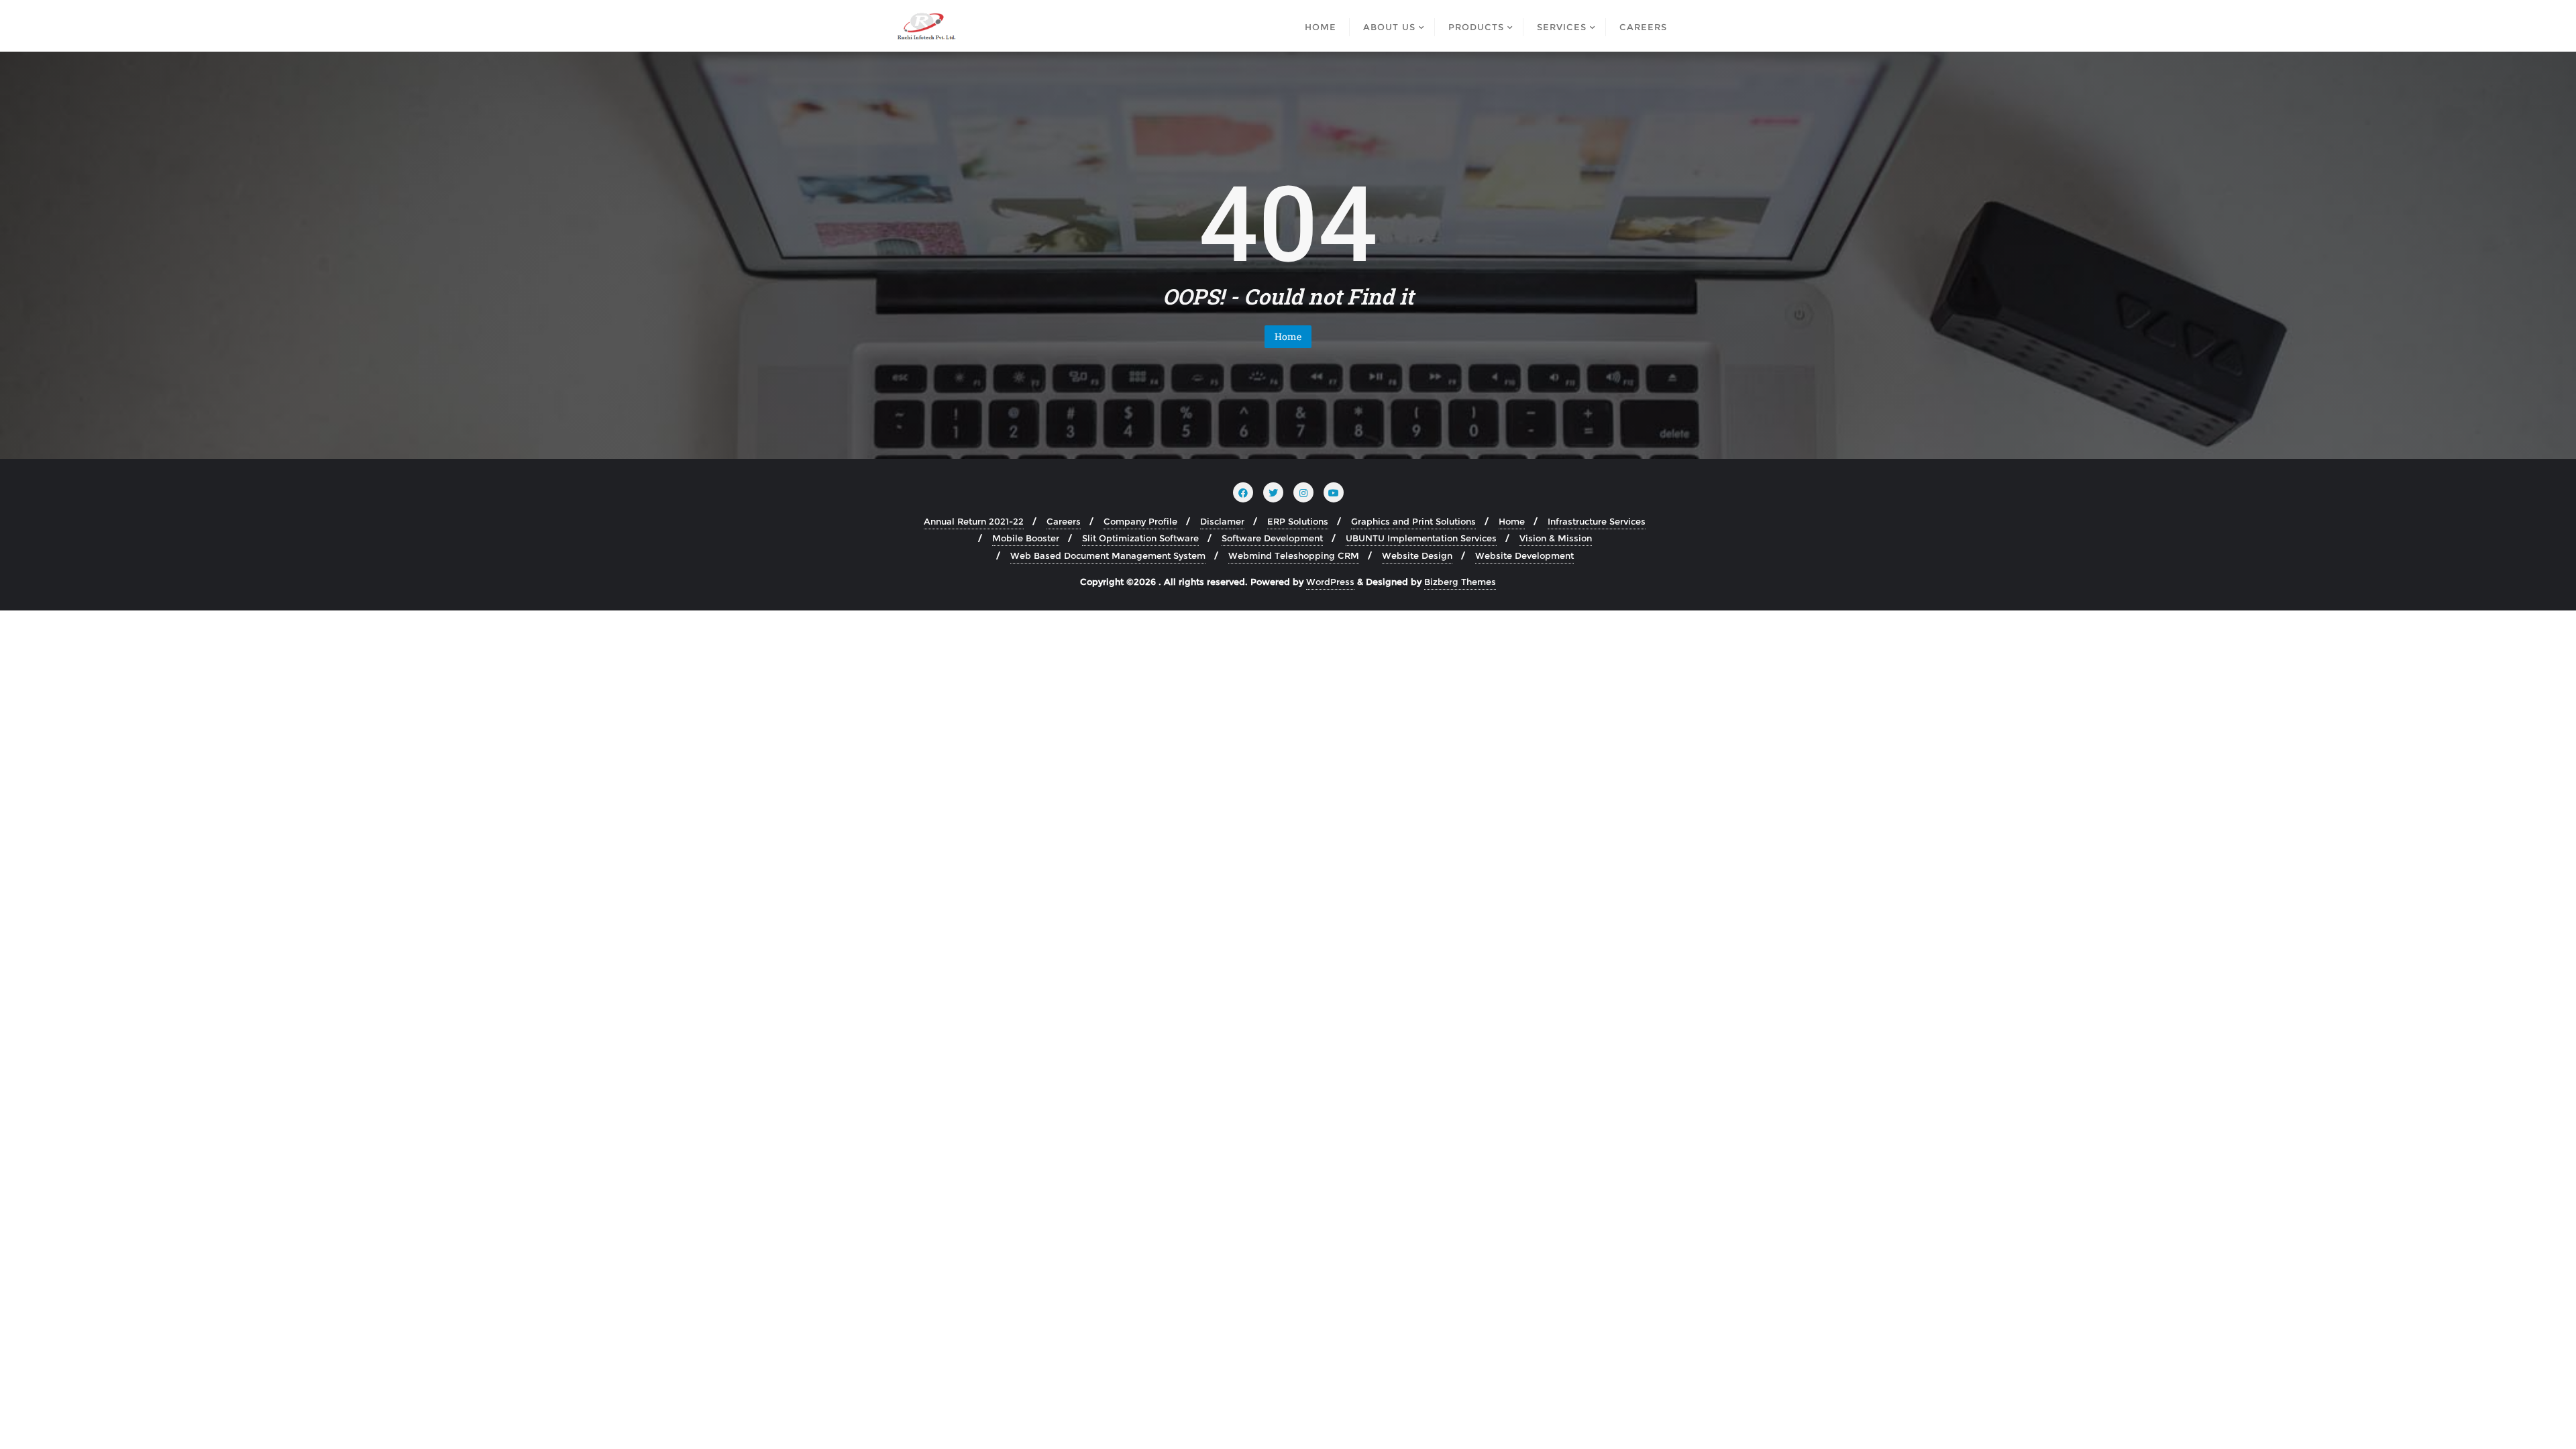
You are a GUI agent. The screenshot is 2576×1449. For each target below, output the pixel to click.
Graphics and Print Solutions (1413, 521)
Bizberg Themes (1460, 582)
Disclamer (1222, 521)
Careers (1064, 521)
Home (1288, 336)
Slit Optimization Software (1140, 538)
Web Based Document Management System (1108, 555)
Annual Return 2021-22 (974, 521)
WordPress (1330, 582)
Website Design (1417, 555)
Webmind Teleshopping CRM (1294, 555)
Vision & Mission (1556, 538)
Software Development (1272, 538)
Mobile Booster (1026, 538)
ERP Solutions (1298, 521)
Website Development (1524, 555)
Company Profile (1140, 521)
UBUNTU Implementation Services (1421, 538)
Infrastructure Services (1597, 521)
